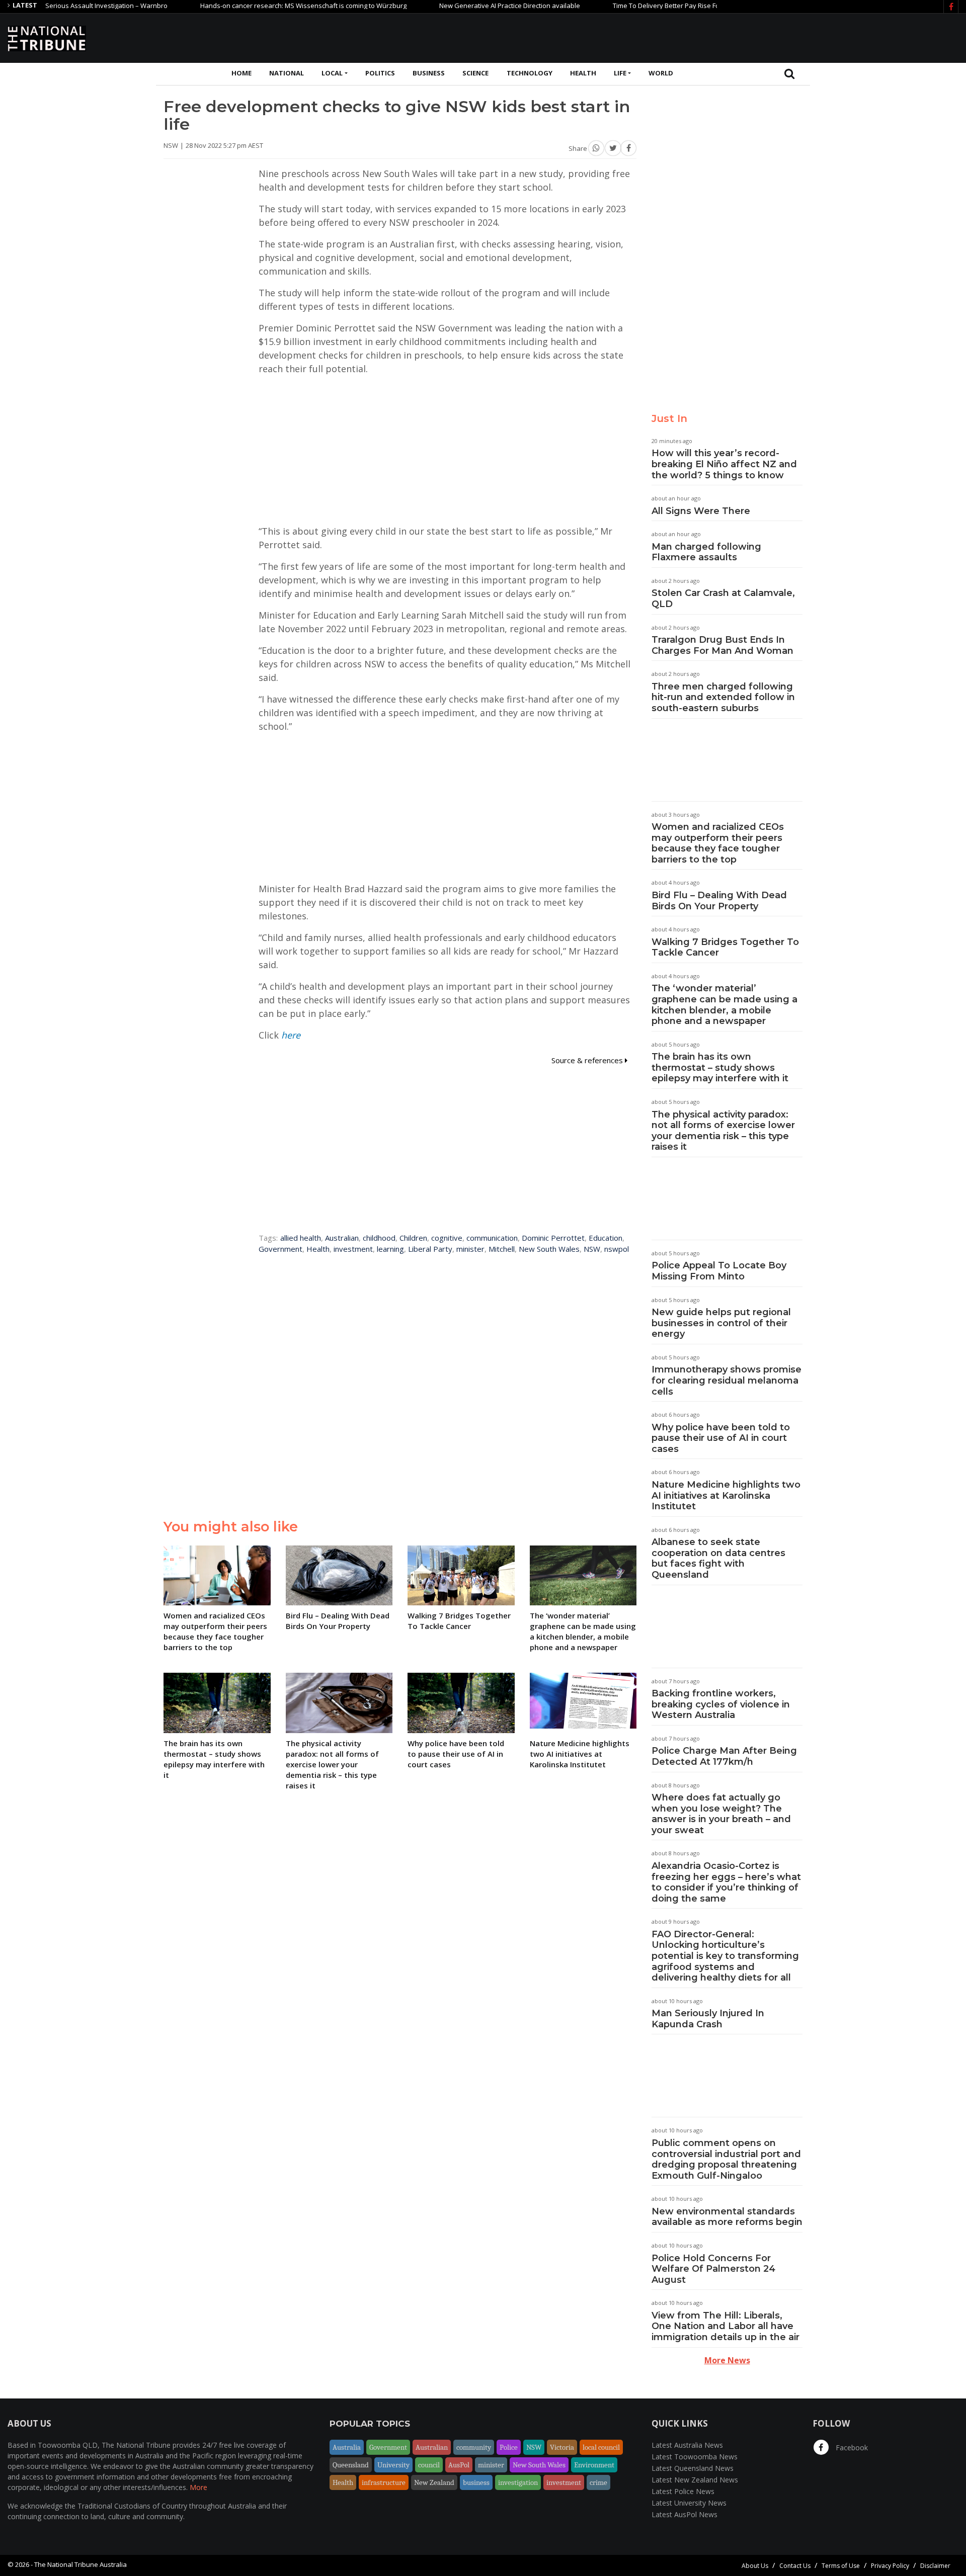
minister (470, 1249)
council (429, 2465)
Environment (594, 2465)
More (198, 2487)
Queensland (351, 2465)
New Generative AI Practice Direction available (454, 6)
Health (583, 73)
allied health (301, 1238)
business (476, 2482)
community (474, 2447)
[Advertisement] (775, 37)
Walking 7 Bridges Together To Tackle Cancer (725, 948)
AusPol (459, 2465)
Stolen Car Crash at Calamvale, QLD (723, 598)
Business (429, 73)
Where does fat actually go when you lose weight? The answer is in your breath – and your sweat (721, 1814)
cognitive (447, 1238)
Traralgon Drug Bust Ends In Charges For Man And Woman (722, 645)
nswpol (617, 1249)
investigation (518, 2482)
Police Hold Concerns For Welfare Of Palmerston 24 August (713, 2269)
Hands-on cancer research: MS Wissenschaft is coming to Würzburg (248, 6)
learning (390, 1249)
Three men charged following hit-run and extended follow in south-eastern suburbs (723, 697)
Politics (380, 73)
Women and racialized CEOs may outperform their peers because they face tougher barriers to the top (718, 843)
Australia (347, 2447)
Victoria (562, 2447)
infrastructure (384, 2482)
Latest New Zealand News (695, 2480)
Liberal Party (430, 1249)
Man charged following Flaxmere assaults (706, 552)
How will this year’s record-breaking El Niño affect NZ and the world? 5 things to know (724, 464)
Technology (530, 73)
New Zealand (434, 2482)
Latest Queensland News (693, 2468)
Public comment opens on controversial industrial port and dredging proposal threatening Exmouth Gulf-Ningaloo (726, 2159)
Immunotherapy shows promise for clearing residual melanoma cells (727, 1380)
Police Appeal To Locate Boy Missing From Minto (719, 1271)
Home (242, 73)
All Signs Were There (701, 511)
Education (606, 1238)
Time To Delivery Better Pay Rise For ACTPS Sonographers (645, 6)
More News (727, 2360)
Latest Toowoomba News (695, 2457)
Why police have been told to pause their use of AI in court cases (721, 1438)
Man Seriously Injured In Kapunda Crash (708, 2019)
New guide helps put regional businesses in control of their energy (721, 1323)
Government (280, 1249)
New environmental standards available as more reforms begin (727, 2217)
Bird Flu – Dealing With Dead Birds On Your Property (719, 901)
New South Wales (549, 1249)
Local (332, 73)
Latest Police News (683, 2491)
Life (620, 73)
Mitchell (502, 1249)
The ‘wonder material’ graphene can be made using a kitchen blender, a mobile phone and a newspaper (725, 1005)
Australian (342, 1238)
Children (413, 1238)
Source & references (588, 1060)
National (287, 73)
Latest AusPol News (685, 2514)
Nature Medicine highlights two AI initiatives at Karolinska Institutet (726, 1495)
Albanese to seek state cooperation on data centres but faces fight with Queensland (718, 1558)
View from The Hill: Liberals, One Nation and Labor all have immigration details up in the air (726, 2326)
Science (475, 73)
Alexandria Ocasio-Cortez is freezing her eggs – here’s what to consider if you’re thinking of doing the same (726, 1882)
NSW (592, 1249)
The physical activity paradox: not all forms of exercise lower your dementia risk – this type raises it (723, 1131)
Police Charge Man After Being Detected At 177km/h (724, 1756)
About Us (755, 2566)
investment (353, 1249)
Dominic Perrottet (553, 1238)
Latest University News (689, 2503)
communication (492, 1238)
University (393, 2465)
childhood (379, 1238)
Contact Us (795, 2566)
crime (598, 2482)
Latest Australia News (687, 2445)
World (661, 73)
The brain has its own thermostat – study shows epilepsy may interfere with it (720, 1067)
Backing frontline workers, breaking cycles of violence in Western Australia (721, 1704)
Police (509, 2447)
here (291, 1035)
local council (601, 2447)
